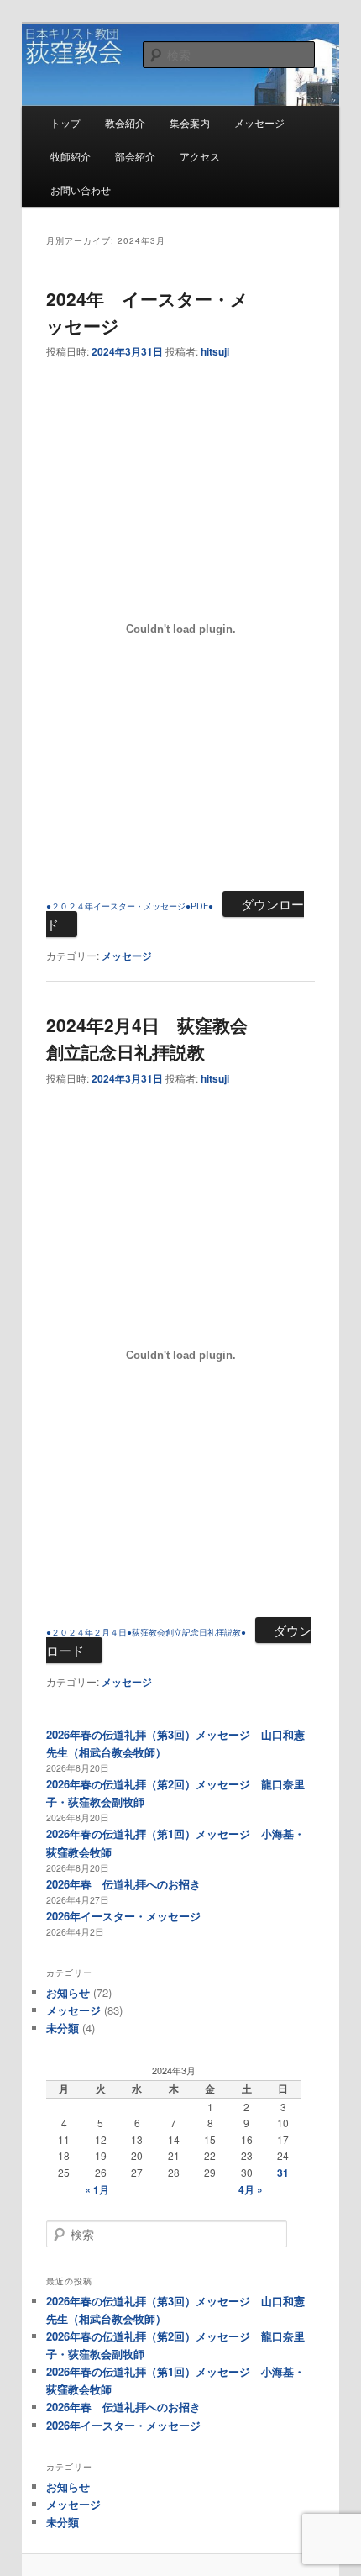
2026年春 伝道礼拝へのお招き (123, 1884)
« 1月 (97, 2189)
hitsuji (215, 351)
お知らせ (68, 1992)
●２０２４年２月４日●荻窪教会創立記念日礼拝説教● (146, 1632)
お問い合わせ (81, 190)
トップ (65, 122)
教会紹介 (125, 122)
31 (283, 2173)
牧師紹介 (71, 156)
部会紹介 (135, 156)
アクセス (200, 156)
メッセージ (259, 122)
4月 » (251, 2189)
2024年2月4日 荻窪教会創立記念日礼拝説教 (147, 1038)
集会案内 (190, 122)
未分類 (63, 2028)
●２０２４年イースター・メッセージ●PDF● (130, 906)
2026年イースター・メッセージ (123, 1916)
